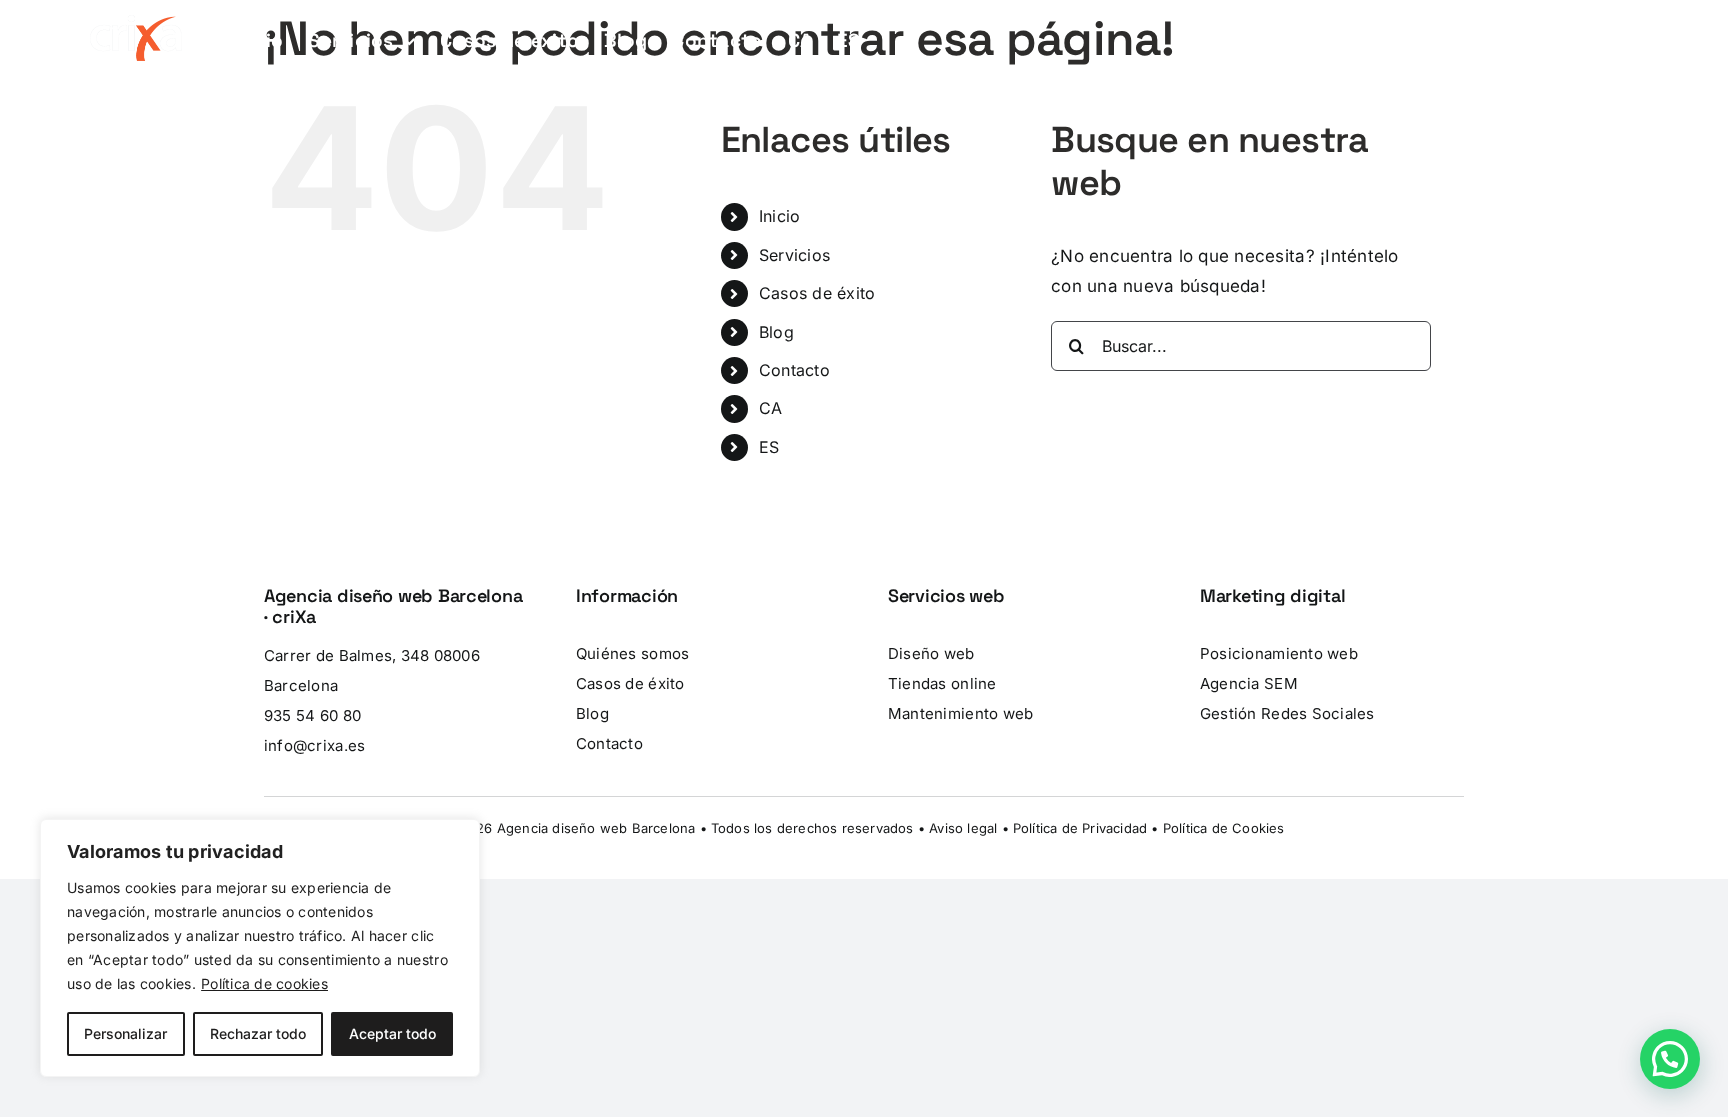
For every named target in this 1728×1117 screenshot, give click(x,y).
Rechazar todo (258, 1033)
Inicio (780, 216)
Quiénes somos (632, 653)
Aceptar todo (392, 1033)
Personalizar (125, 1033)
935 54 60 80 (312, 715)
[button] (1670, 1059)
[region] (260, 948)
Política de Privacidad (1080, 828)
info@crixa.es (314, 745)
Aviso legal (963, 828)
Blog (776, 332)
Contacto (794, 370)
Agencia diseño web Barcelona (596, 828)
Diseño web (931, 653)
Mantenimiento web (960, 713)
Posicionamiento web (1279, 653)
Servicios (794, 255)
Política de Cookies (1224, 828)
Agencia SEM (1249, 683)
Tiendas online (942, 683)
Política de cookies (264, 983)
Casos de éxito (817, 293)
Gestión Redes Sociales (1287, 713)
